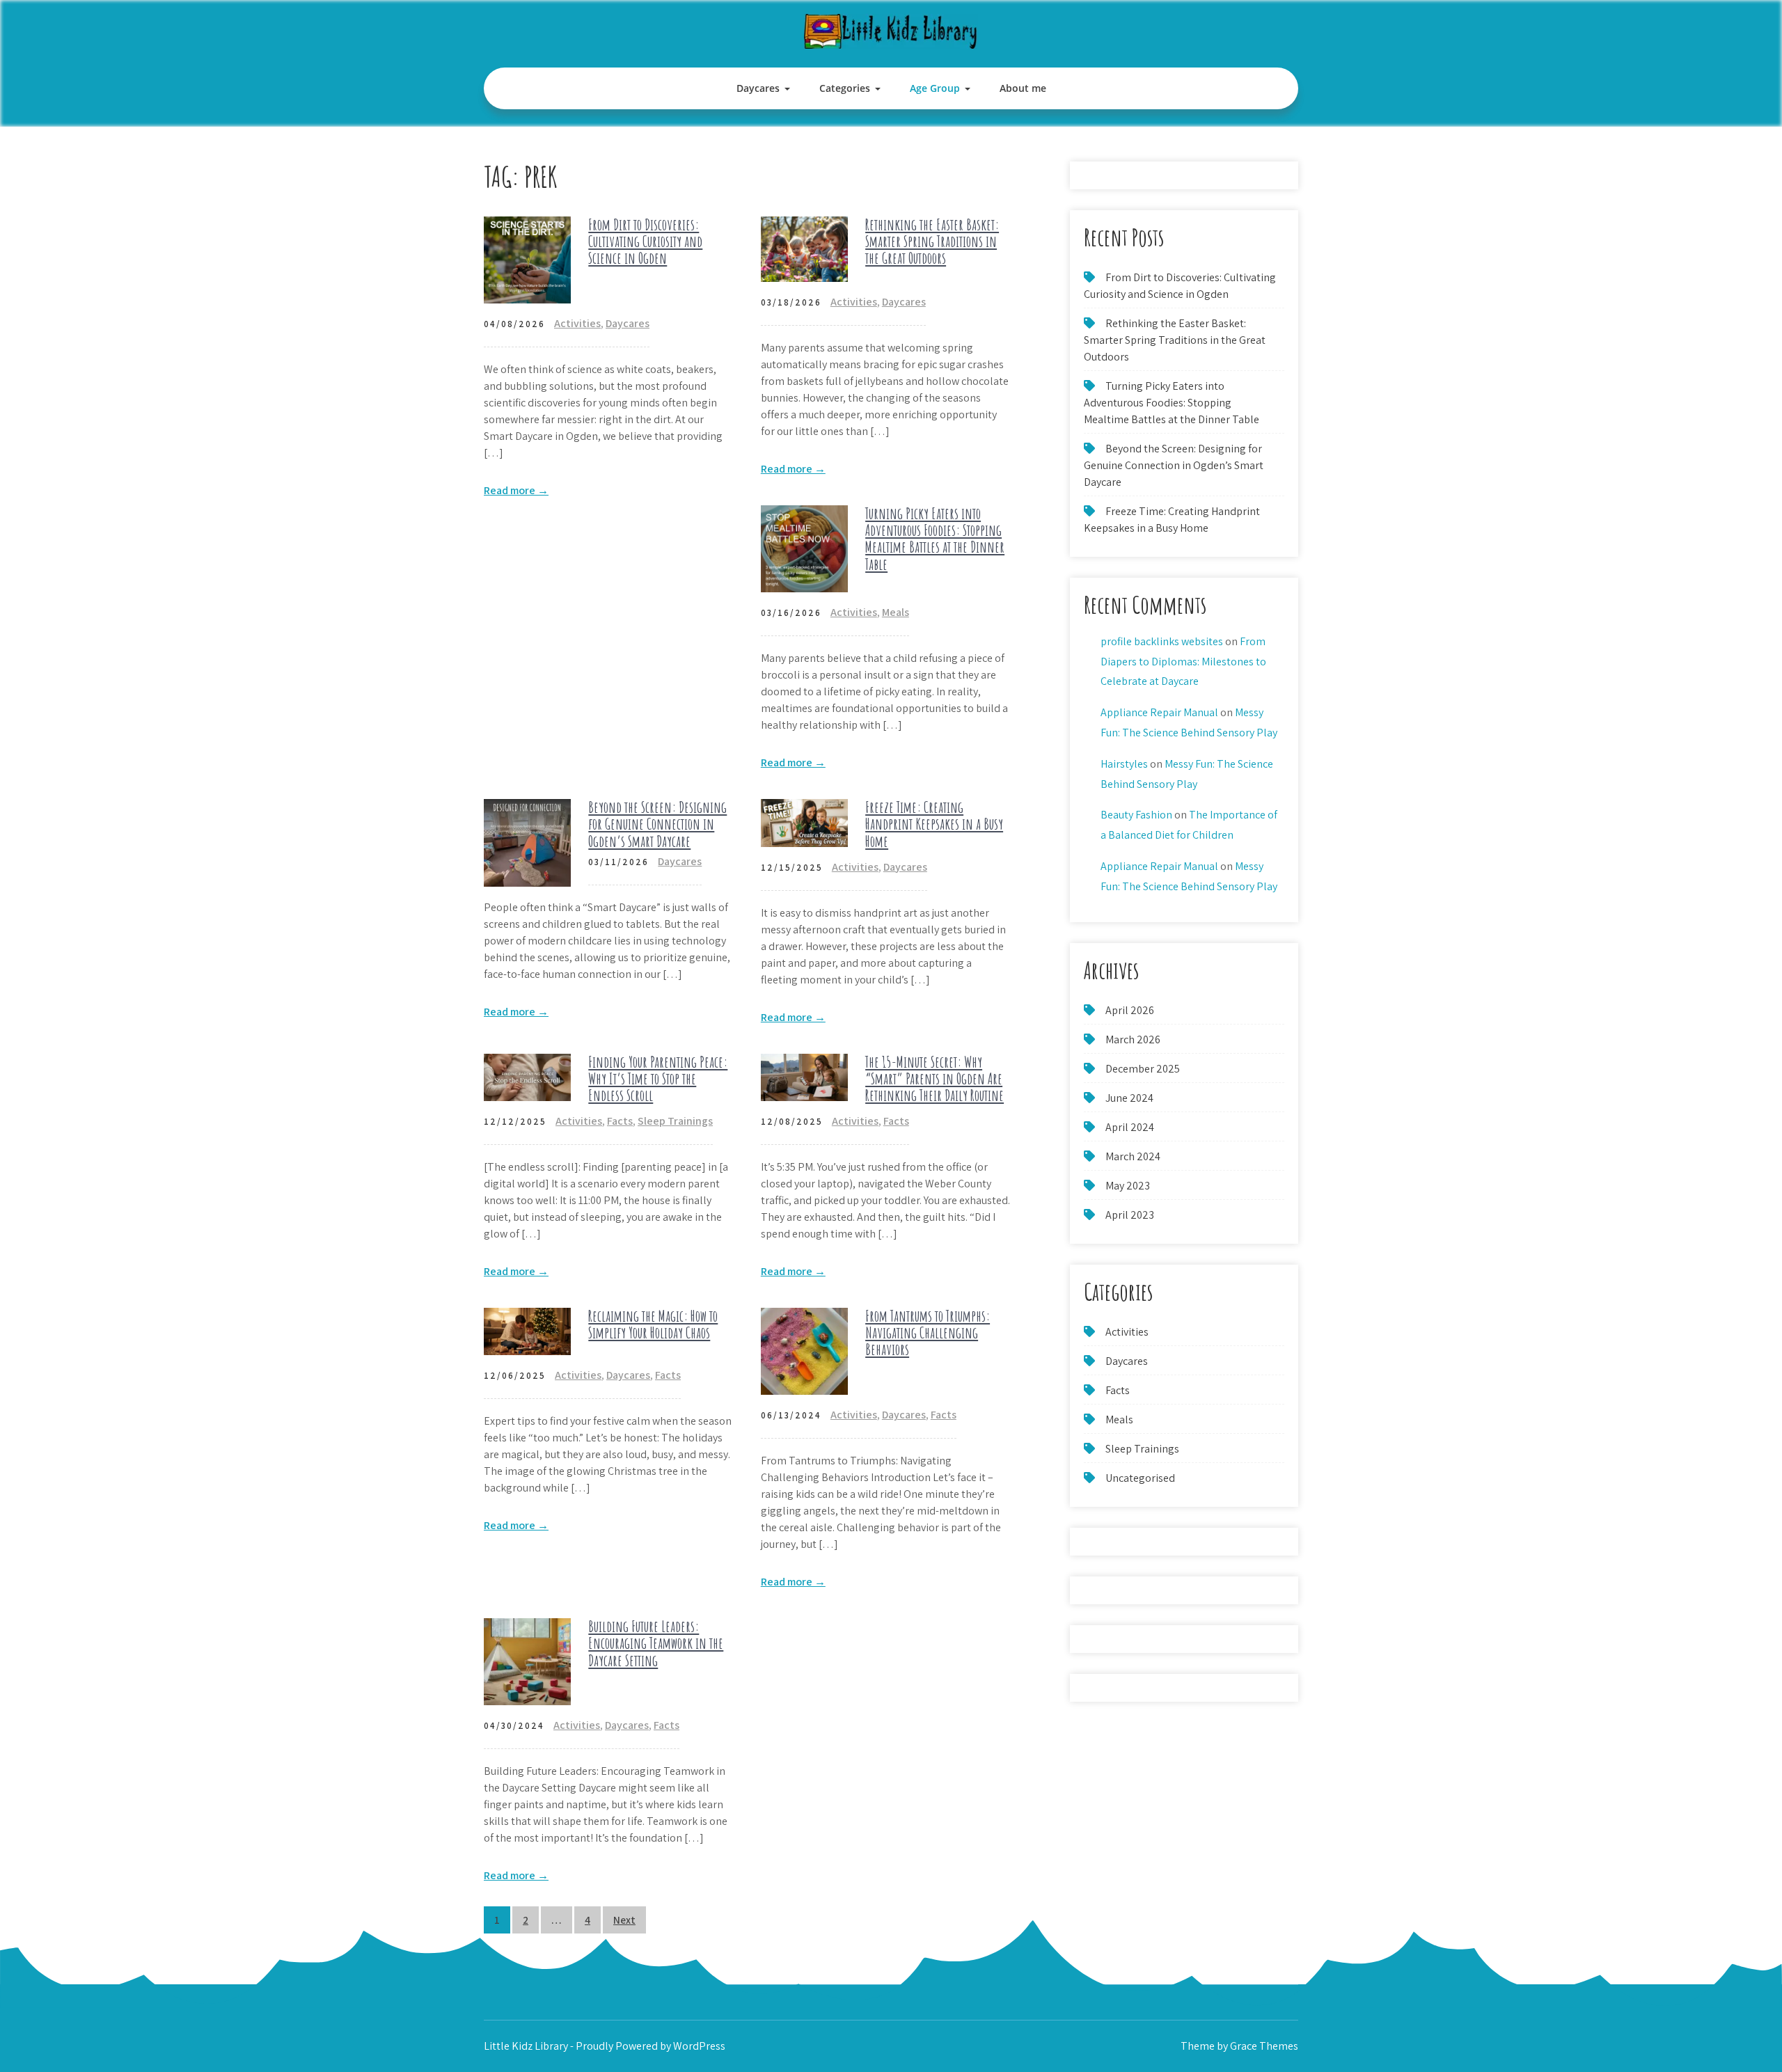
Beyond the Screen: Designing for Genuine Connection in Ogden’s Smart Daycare (657, 824)
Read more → (516, 490)
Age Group (935, 88)
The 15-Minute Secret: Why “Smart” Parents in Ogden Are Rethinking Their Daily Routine (935, 1078)
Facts (620, 1121)
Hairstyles (1124, 764)
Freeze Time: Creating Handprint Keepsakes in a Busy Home (934, 824)
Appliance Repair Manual (1159, 712)
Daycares (758, 88)
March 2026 (1133, 1039)
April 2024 (1130, 1127)
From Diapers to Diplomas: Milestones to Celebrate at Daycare (1183, 662)
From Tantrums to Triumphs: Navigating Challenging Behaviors (928, 1332)
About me (1023, 88)
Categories (845, 88)
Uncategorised (1140, 1478)
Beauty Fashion (1136, 815)
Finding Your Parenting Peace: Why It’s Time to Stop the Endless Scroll (658, 1078)
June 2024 (1129, 1098)
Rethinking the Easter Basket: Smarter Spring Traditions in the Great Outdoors (932, 241)
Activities (577, 323)
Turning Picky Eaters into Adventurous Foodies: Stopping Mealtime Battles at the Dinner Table (935, 539)
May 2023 (1128, 1186)
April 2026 (1130, 1010)
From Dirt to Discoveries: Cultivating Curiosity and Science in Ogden (645, 241)
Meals (896, 612)
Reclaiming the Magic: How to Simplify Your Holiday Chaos (653, 1324)
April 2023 (1130, 1215)
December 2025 (1143, 1069)
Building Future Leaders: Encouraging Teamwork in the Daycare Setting (656, 1643)
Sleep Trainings (675, 1121)
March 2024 (1133, 1156)
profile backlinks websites (1162, 641)
